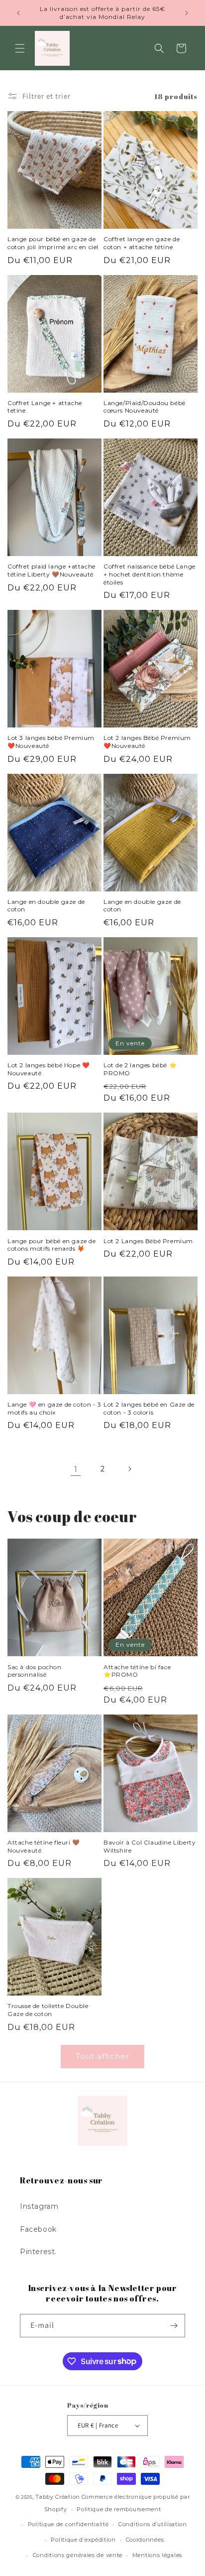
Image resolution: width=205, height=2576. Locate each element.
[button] (20, 48)
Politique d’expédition (83, 2540)
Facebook (38, 2229)
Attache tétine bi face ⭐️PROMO (137, 1671)
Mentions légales (157, 2555)
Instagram (39, 2206)
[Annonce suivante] (187, 13)
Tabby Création (58, 2497)
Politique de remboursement (119, 2509)
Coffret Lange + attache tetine (45, 407)
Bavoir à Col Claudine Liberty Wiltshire (150, 1846)
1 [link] (76, 1469)
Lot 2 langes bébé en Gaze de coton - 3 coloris (149, 1408)
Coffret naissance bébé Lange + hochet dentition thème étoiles (150, 574)
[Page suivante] (129, 1469)
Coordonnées (145, 2540)
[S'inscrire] (174, 2326)
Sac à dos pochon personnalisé (35, 1671)
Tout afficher (102, 2056)
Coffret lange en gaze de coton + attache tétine (142, 243)
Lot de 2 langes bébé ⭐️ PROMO (140, 1069)
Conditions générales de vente (78, 2555)
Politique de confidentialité (68, 2524)
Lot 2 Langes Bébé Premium (148, 1241)
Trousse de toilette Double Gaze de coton (48, 2010)
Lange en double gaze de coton (46, 906)
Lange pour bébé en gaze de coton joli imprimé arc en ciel (53, 243)
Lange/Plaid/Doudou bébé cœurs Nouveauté (145, 407)
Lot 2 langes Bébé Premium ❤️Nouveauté (147, 742)
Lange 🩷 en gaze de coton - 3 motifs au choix (54, 1408)
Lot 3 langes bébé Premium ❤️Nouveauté (51, 742)
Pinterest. (38, 2252)
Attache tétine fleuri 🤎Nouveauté (44, 1846)
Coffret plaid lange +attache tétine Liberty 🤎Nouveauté (51, 570)
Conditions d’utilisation (153, 2524)
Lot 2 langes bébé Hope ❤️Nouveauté (49, 1069)
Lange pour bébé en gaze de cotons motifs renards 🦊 (52, 1245)
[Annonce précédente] (18, 13)
